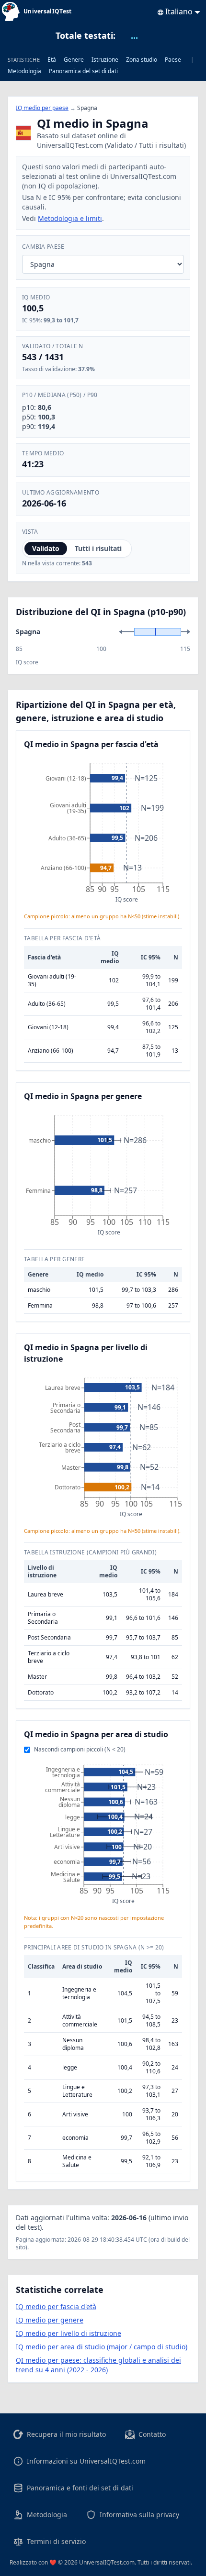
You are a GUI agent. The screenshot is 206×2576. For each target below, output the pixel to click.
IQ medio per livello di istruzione (69, 2333)
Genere (74, 60)
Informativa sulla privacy (139, 2515)
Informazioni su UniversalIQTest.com (86, 2461)
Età (52, 60)
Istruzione (105, 60)
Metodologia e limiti (70, 218)
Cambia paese (43, 247)
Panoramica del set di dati (83, 71)
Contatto (152, 2434)
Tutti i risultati (98, 548)
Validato (46, 548)
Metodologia (24, 71)
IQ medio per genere (50, 2320)
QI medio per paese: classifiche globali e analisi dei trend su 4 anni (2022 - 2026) (98, 2365)
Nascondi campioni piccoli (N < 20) (80, 1750)
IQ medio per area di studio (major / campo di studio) (102, 2347)
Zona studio (142, 60)
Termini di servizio (56, 2541)
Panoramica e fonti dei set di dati (80, 2488)
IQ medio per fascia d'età (56, 2306)
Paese (173, 60)
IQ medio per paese (42, 108)
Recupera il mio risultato (66, 2434)
